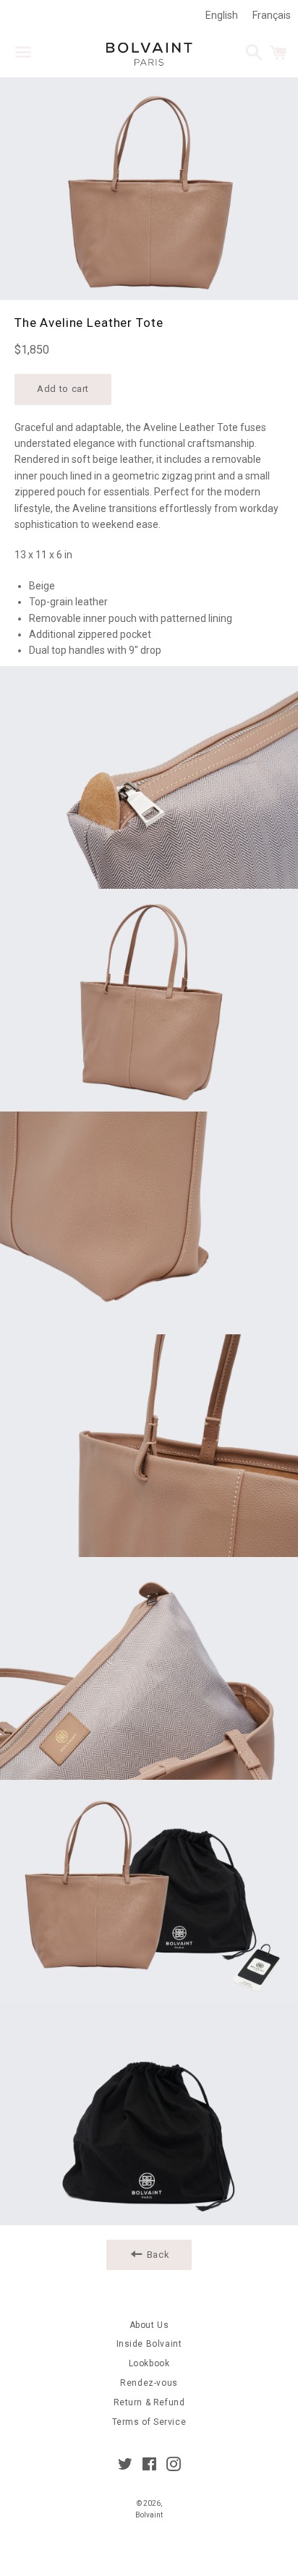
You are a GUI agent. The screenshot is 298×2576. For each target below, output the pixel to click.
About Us (149, 2325)
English (222, 15)
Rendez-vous (149, 2383)
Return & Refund (149, 2402)
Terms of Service (149, 2422)
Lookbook (149, 2363)
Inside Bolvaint (149, 2344)
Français (272, 15)
